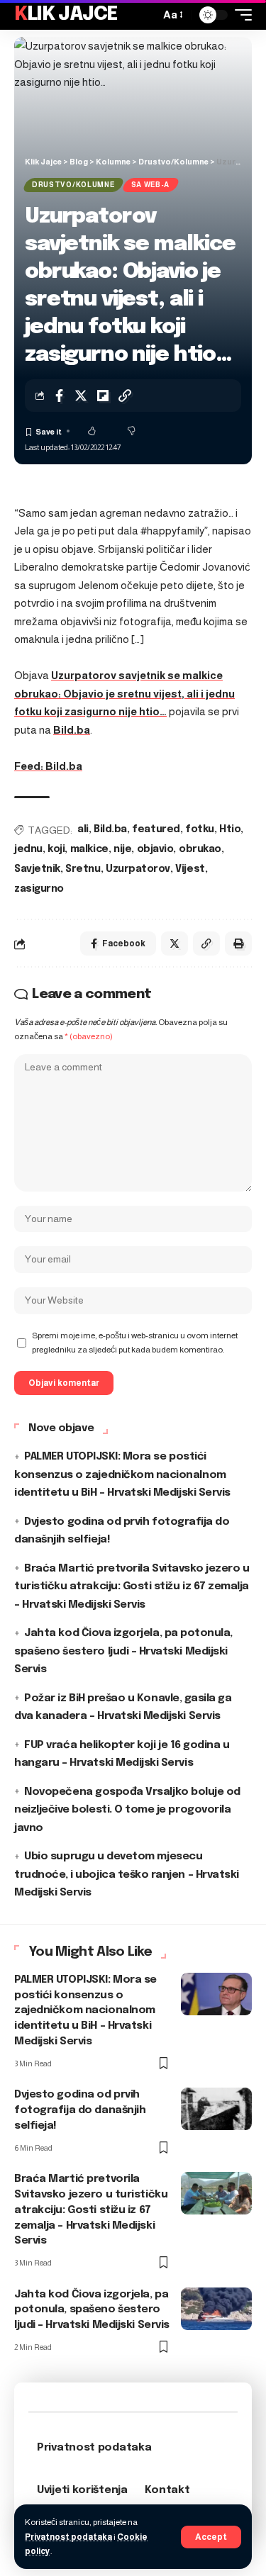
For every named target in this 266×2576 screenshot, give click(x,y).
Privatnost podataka (68, 2537)
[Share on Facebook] (59, 396)
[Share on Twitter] (81, 396)
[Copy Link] (125, 396)
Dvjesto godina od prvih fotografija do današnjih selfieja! (80, 2110)
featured (156, 829)
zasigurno (39, 889)
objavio (155, 849)
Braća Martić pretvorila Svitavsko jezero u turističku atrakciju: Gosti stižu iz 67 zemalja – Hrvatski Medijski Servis (132, 1587)
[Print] (238, 943)
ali (83, 829)
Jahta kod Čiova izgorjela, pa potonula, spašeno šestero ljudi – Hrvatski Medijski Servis (123, 1651)
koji (56, 849)
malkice (89, 849)
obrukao (200, 849)
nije (122, 849)
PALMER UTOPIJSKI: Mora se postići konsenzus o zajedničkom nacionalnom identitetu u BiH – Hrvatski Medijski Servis (122, 1475)
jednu (28, 849)
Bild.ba (72, 730)
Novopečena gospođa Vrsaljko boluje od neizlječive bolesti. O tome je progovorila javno (127, 1810)
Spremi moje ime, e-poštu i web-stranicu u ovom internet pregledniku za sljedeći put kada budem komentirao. (135, 1343)
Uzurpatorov (138, 869)
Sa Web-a (151, 185)
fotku (200, 829)
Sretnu (83, 869)
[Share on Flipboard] (103, 396)
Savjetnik (37, 869)
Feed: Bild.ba (48, 766)
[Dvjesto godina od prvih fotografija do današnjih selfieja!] (216, 2109)
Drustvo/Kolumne (73, 185)
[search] (145, 15)
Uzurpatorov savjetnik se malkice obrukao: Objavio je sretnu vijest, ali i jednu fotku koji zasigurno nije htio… (124, 693)
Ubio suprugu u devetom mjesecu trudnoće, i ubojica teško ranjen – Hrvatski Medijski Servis (127, 1875)
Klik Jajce (66, 15)
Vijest (190, 869)
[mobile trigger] (240, 15)
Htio (230, 829)
